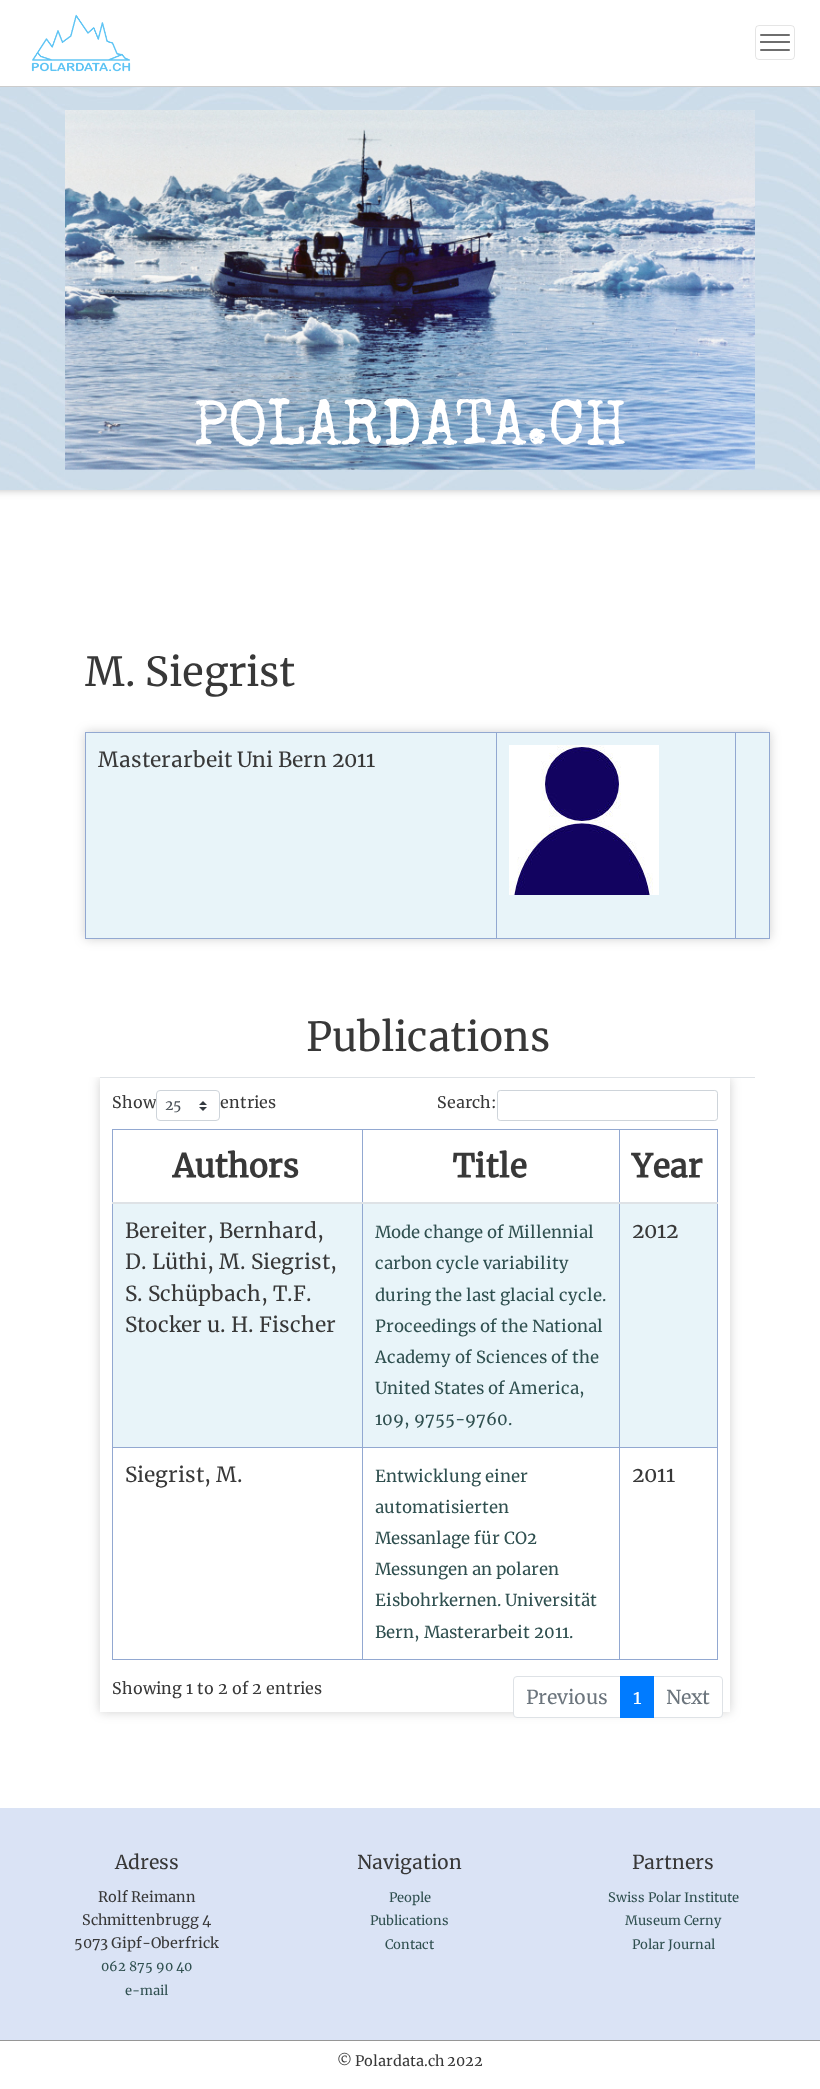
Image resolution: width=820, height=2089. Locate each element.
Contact (409, 1944)
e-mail (146, 1990)
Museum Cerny (673, 1920)
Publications (409, 1920)
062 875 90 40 (146, 1966)
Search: (467, 1102)
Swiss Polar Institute (673, 1897)
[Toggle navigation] (775, 42)
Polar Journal (673, 1944)
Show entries (194, 1102)
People (410, 1897)
